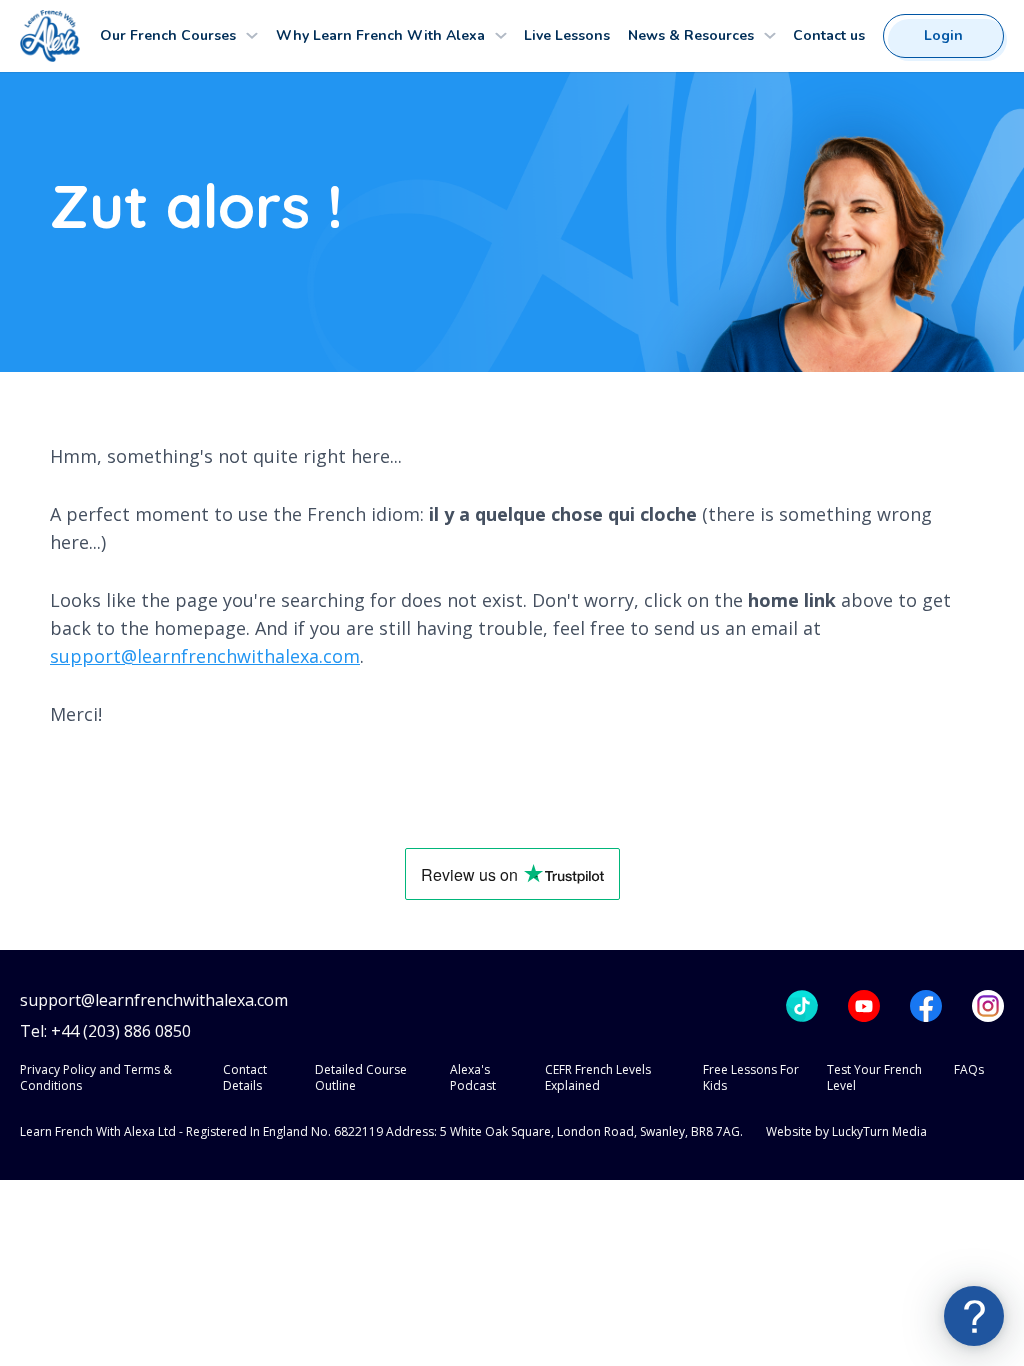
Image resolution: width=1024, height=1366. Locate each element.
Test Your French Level (874, 1077)
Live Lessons (567, 35)
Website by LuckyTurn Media (846, 1131)
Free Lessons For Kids (751, 1077)
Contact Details (245, 1077)
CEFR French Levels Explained (598, 1077)
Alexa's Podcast (473, 1077)
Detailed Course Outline (361, 1077)
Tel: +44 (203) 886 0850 (105, 1031)
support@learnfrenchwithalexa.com (205, 656)
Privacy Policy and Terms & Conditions (96, 1077)
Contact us (829, 35)
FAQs (969, 1069)
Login (943, 35)
